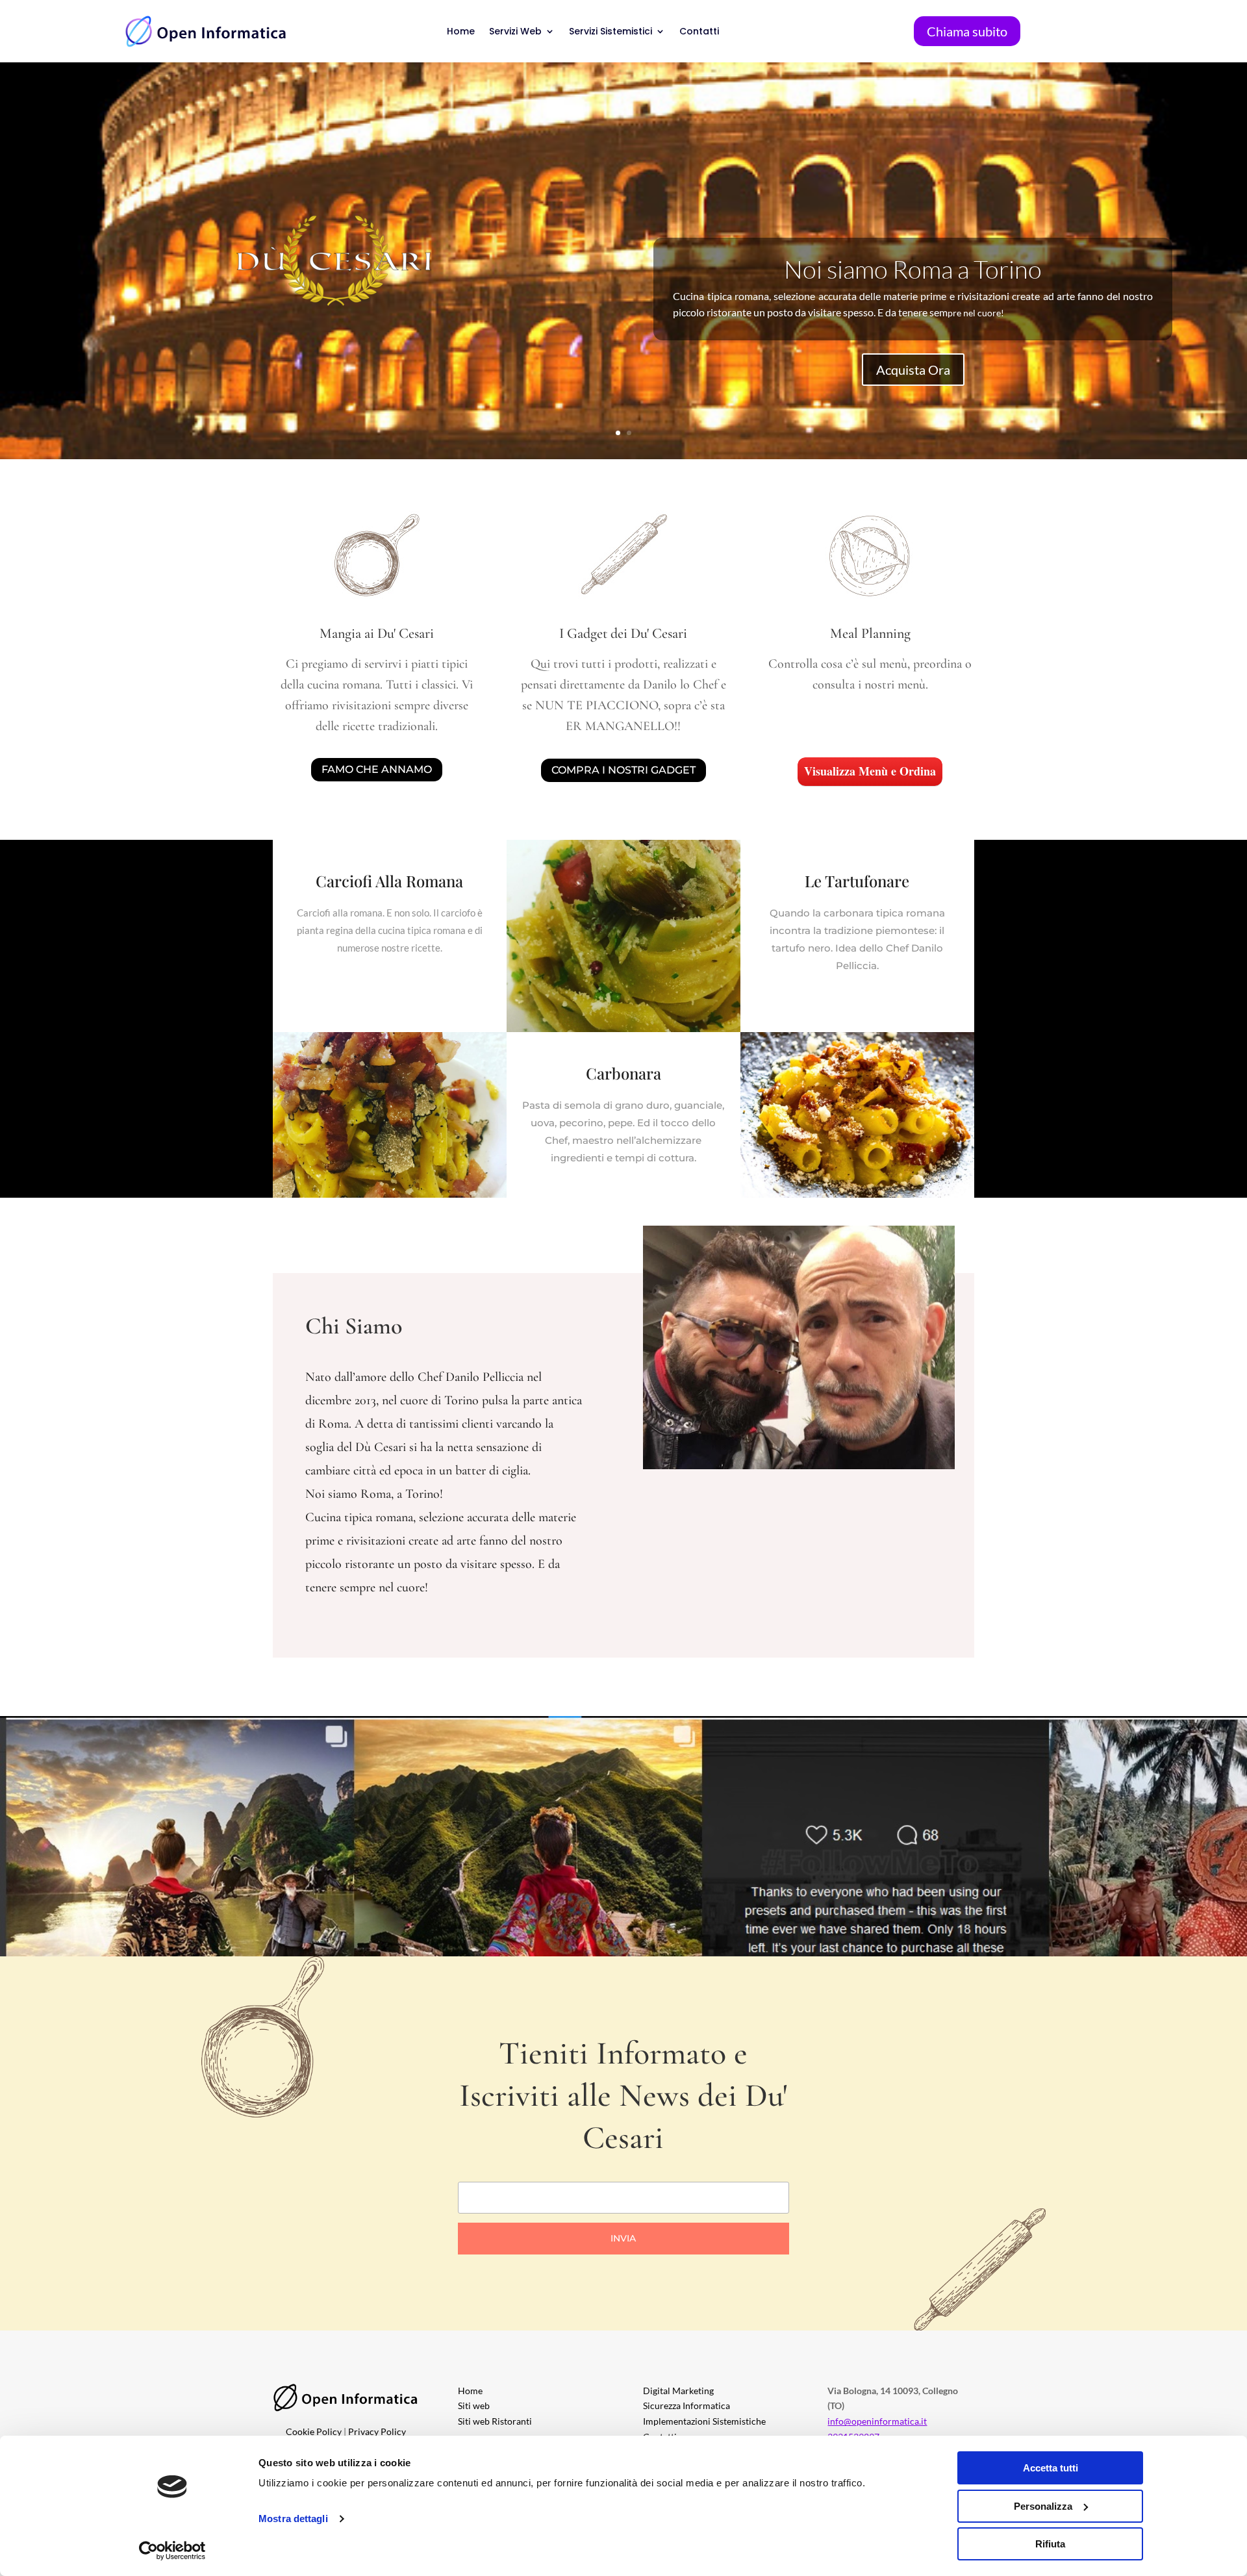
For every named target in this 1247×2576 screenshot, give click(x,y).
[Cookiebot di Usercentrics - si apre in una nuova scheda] (172, 2551)
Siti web (474, 2406)
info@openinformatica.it (877, 2421)
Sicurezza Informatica (686, 2406)
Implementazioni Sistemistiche (704, 2421)
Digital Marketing (678, 2391)
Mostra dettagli (293, 2519)
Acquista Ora (913, 370)
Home (461, 31)
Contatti (699, 31)
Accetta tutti (1051, 2468)
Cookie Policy (314, 2431)
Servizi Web (515, 31)
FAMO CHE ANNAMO (377, 769)
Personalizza (1043, 2506)
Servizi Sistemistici (611, 31)
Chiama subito (967, 31)
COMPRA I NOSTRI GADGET (623, 770)
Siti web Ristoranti (495, 2421)
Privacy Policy (377, 2431)
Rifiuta (1050, 2544)
